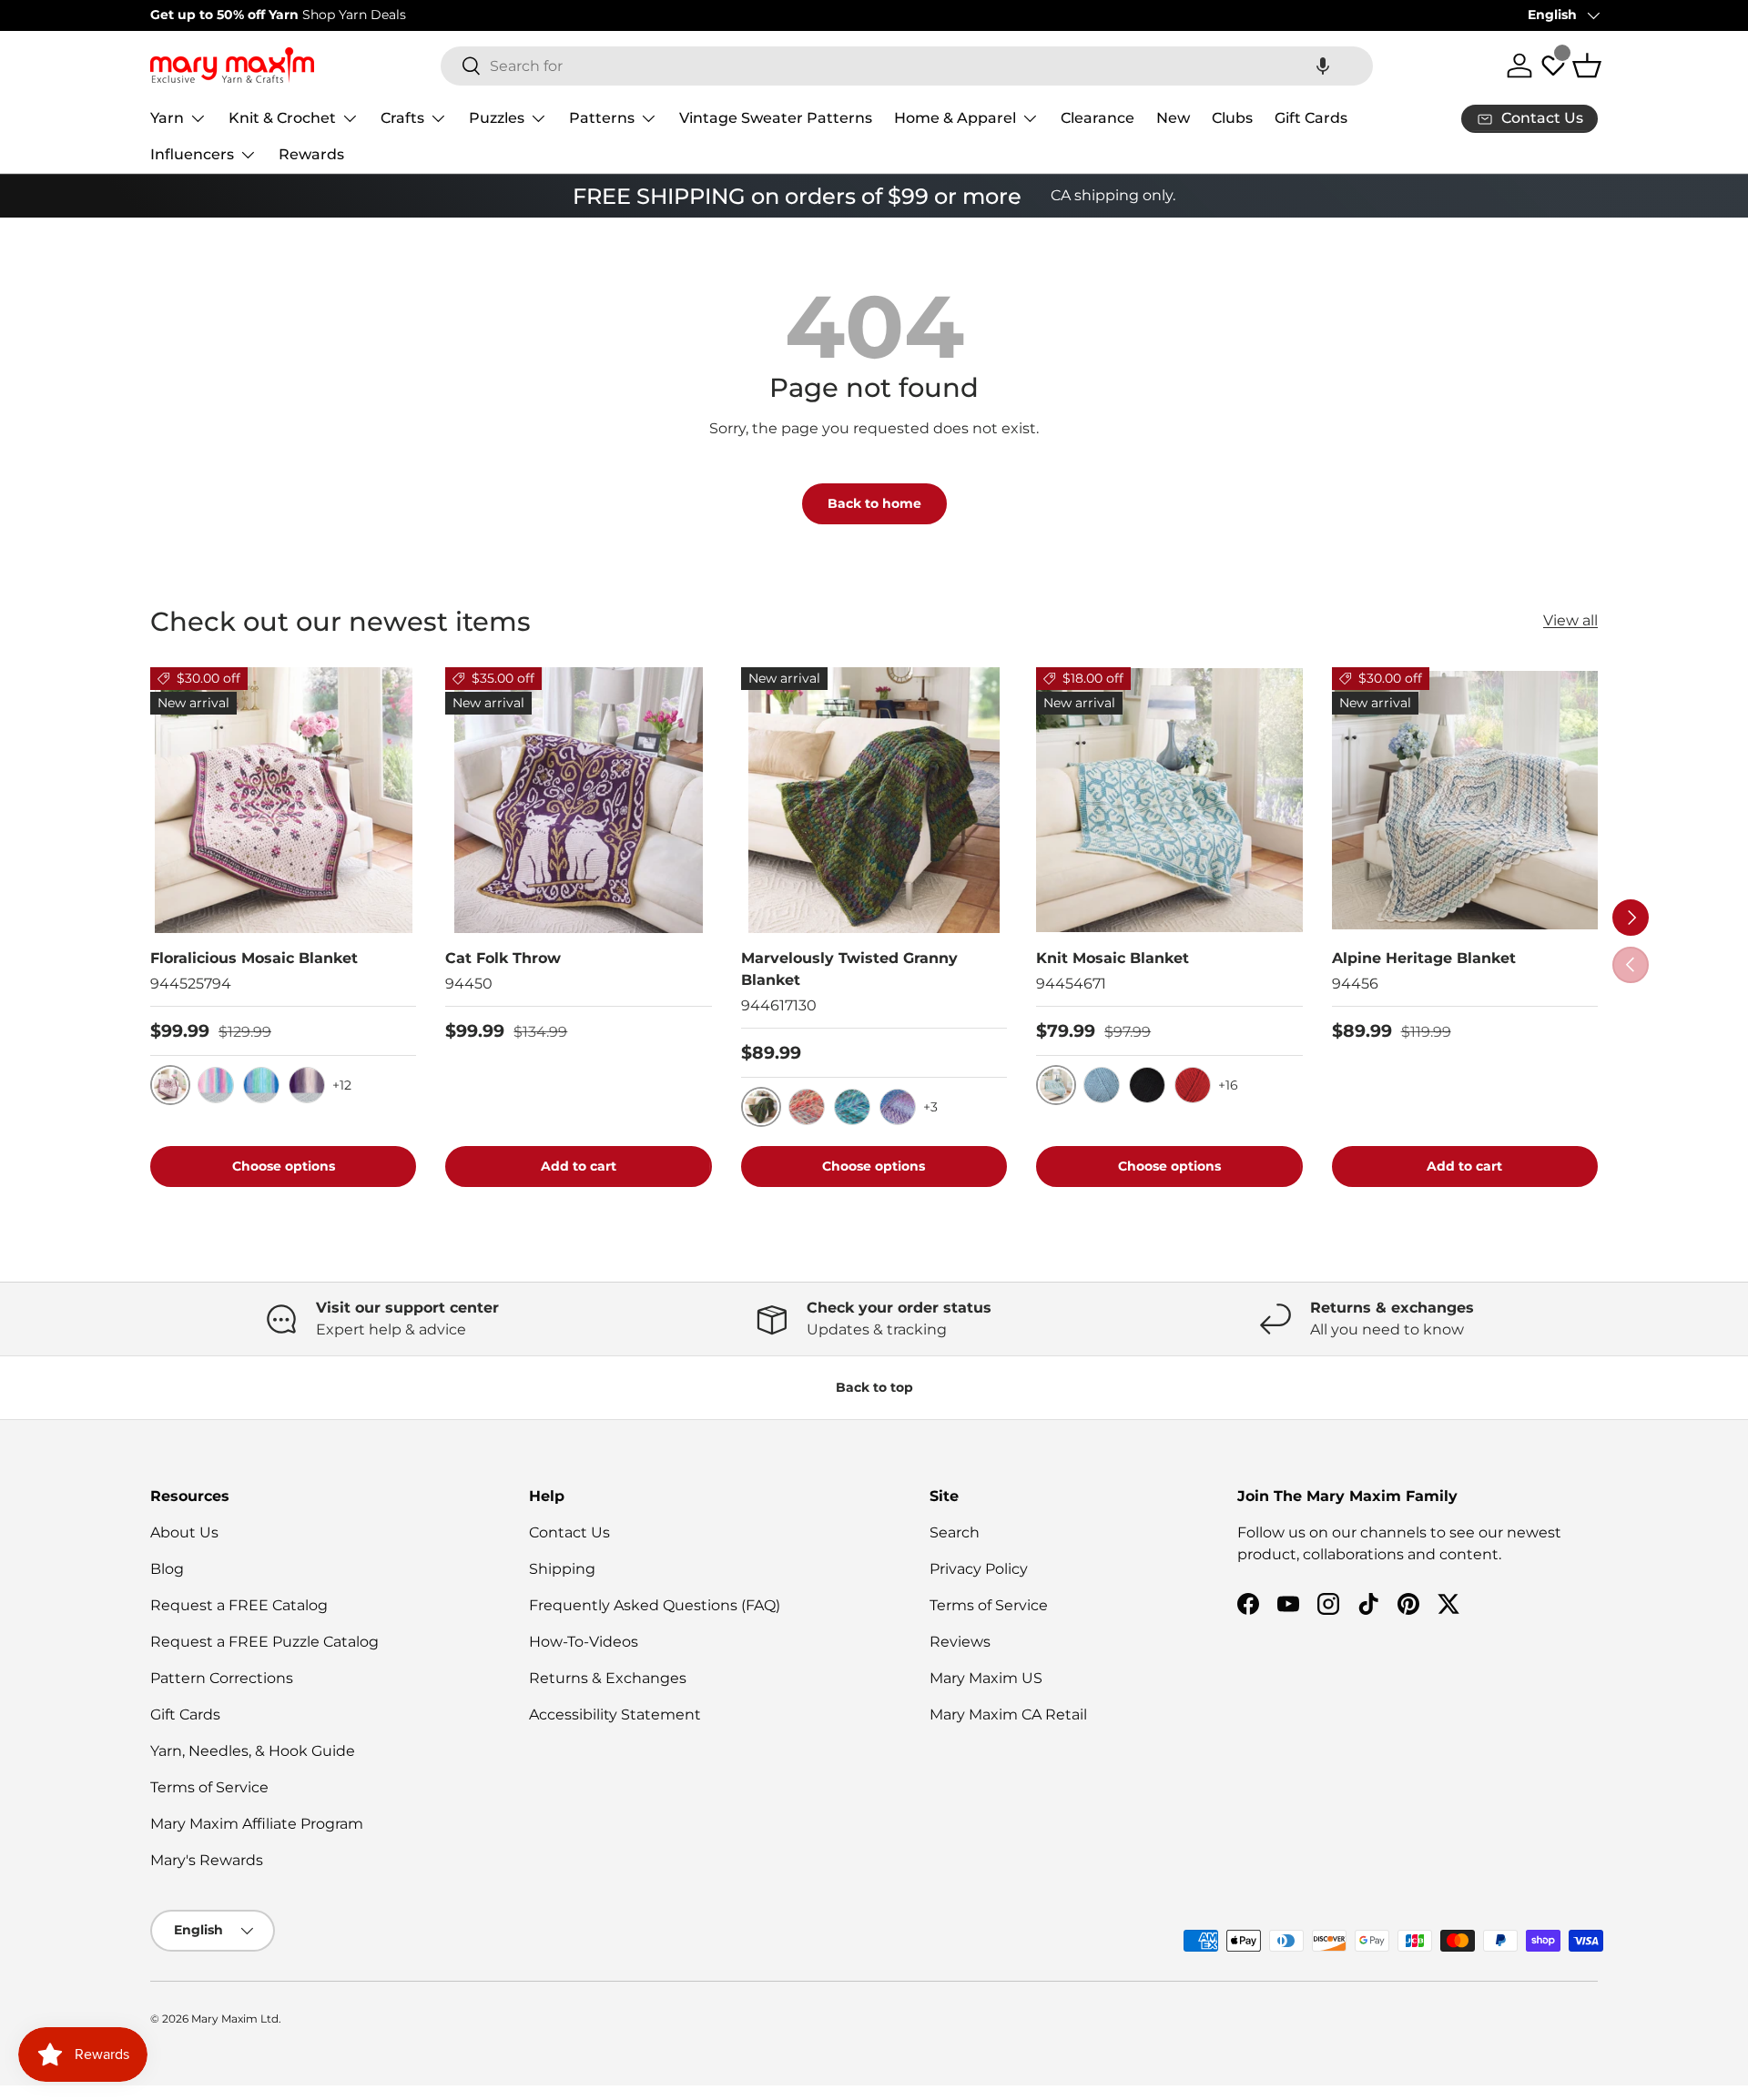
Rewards (311, 154)
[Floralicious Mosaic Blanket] (283, 800)
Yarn (167, 118)
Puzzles (497, 118)
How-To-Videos (584, 1642)
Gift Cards (1311, 118)
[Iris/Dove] (307, 1085)
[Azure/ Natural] (1102, 1085)
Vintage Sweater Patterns (776, 118)
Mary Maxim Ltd (235, 2019)
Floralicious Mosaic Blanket (254, 958)
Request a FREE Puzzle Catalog (264, 1642)
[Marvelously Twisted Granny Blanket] (874, 800)
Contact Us (569, 1532)
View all (1570, 620)
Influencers (192, 154)
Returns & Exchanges (608, 1678)
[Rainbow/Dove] (216, 1085)
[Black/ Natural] (1147, 1085)
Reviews (960, 1642)
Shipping (562, 1569)
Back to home (874, 503)
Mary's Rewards (207, 1860)
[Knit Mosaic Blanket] (1169, 800)
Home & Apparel (955, 118)
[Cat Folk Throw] (578, 800)
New (1173, 118)
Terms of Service (209, 1787)
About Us (184, 1532)
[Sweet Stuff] (807, 1107)
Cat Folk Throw (503, 958)
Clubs (1232, 118)
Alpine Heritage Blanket (1424, 958)
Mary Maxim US (986, 1678)
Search (955, 1532)
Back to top (874, 1387)
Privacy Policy (979, 1569)
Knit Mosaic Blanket (1113, 958)
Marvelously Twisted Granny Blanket (849, 969)
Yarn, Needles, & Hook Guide (253, 1751)
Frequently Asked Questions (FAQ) (655, 1605)
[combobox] (907, 66)
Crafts (402, 118)
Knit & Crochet (282, 118)
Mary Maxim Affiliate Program (257, 1824)
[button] (1323, 66)
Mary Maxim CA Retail (1008, 1714)
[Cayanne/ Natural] (1193, 1085)
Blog (167, 1569)
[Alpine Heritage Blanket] (1465, 800)
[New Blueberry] (898, 1107)
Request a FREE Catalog (239, 1605)
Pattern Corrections (222, 1678)
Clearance (1098, 118)
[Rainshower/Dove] (261, 1085)
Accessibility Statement (615, 1714)
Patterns (602, 118)
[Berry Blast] (852, 1107)
